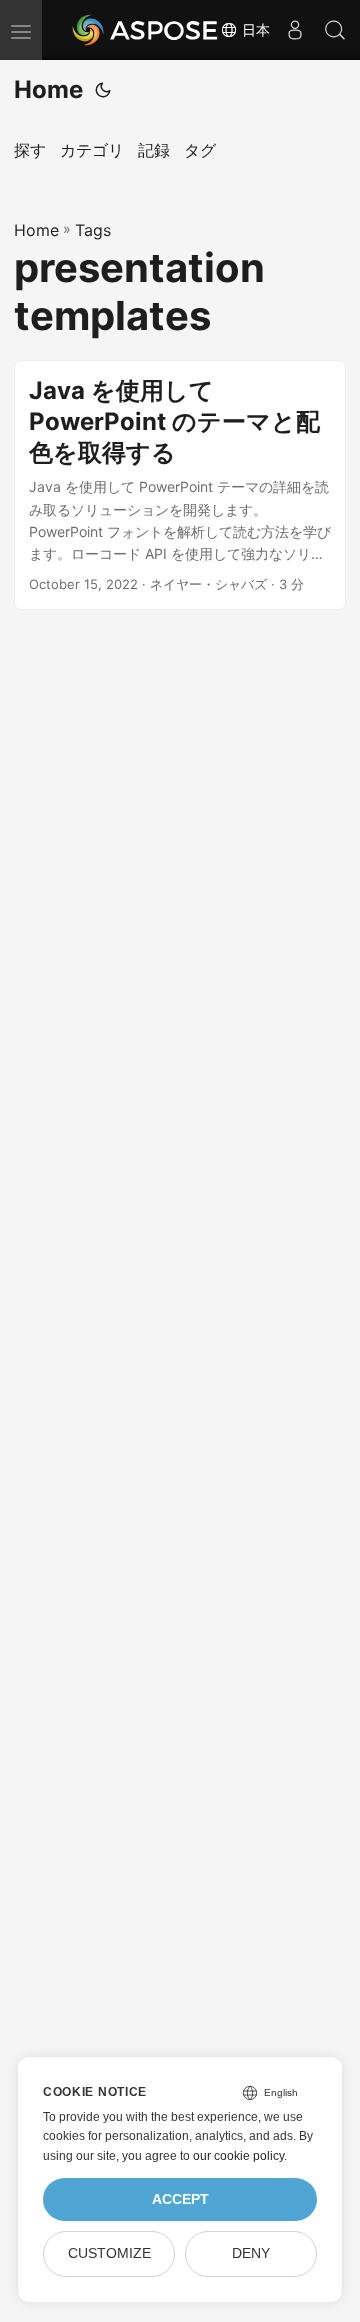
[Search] (335, 30)
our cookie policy (238, 2156)
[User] (295, 30)
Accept (180, 2199)
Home (48, 89)
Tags (93, 230)
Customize (109, 2253)
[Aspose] (146, 30)
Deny (251, 2253)
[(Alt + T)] (103, 90)
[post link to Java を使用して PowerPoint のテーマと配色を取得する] (180, 485)
